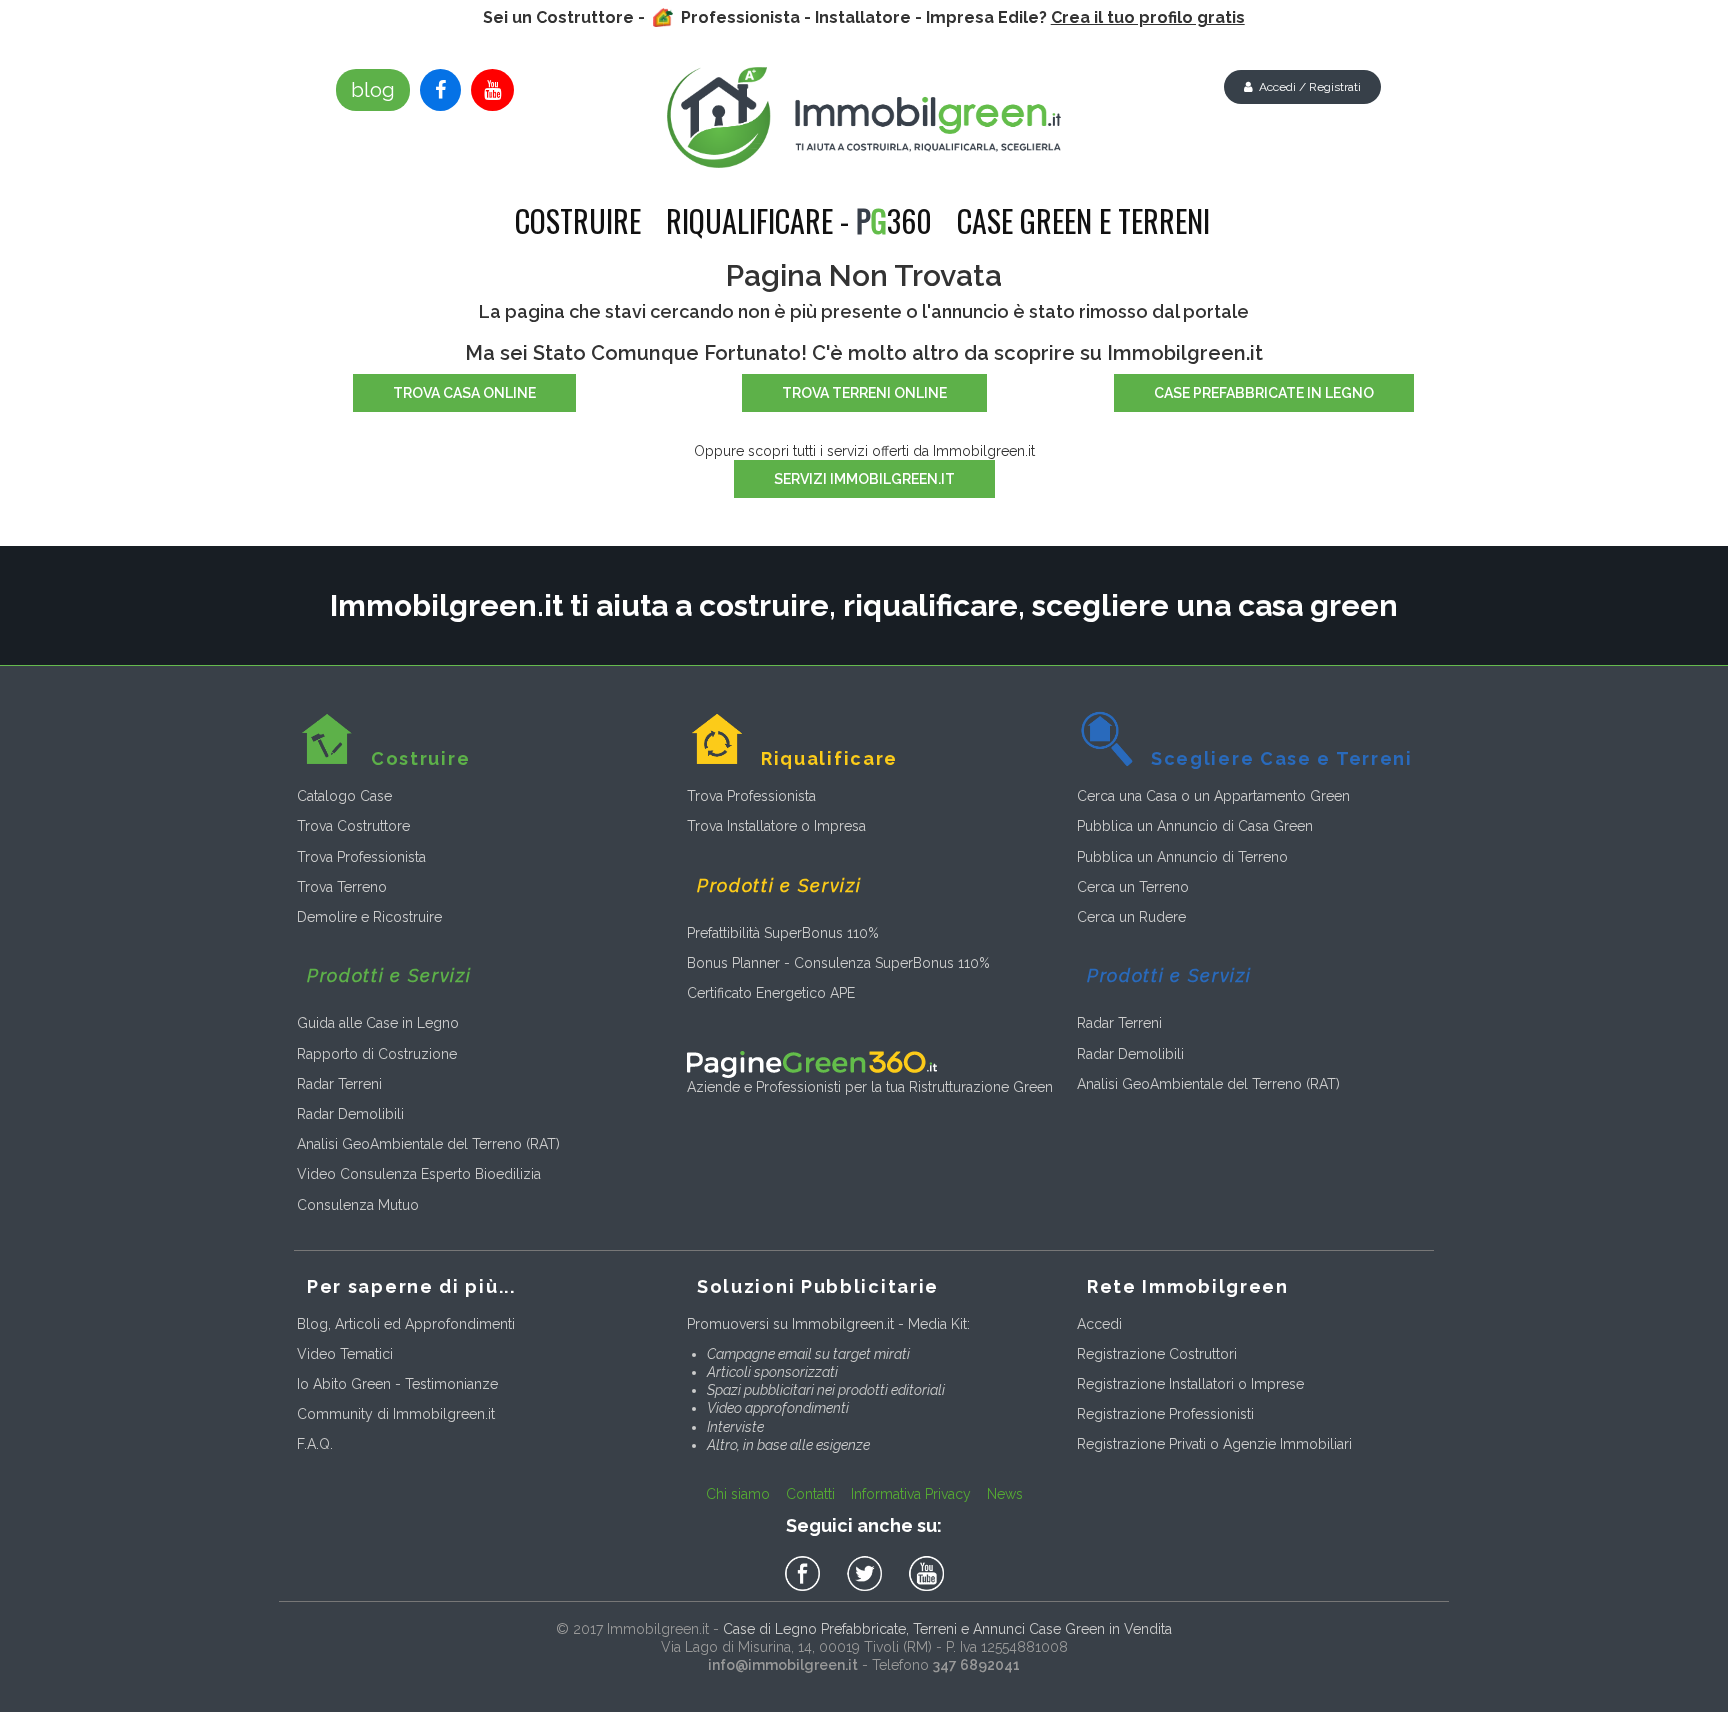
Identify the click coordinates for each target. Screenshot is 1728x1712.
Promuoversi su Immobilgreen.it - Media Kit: (828, 1324)
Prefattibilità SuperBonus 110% (783, 933)
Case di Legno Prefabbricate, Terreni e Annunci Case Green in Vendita (947, 1629)
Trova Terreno (342, 887)
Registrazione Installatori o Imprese (1190, 1384)
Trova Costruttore (353, 826)
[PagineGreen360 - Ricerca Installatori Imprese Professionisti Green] (812, 1063)
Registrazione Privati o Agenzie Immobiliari (1214, 1444)
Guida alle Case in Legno (378, 1023)
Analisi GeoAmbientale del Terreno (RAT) (428, 1144)
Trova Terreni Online (864, 393)
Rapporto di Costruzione (377, 1054)
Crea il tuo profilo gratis (1148, 17)
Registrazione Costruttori (1157, 1354)
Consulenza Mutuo (358, 1205)
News (1005, 1494)
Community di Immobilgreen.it (396, 1414)
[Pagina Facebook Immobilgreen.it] (440, 90)
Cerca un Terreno (1133, 887)
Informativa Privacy (911, 1494)
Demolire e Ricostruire (369, 917)
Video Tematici (345, 1354)
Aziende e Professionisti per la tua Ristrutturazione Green (870, 1087)
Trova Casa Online (464, 393)
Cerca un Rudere (1131, 917)
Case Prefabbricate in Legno (1264, 393)
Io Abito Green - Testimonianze (397, 1384)
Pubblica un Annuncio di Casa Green (1195, 826)
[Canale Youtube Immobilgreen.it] (492, 90)
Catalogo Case (344, 796)
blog (373, 90)
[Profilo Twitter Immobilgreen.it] (868, 1574)
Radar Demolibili (350, 1114)
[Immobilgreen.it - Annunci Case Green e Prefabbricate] (864, 117)
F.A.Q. (315, 1444)
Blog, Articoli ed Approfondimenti (406, 1324)
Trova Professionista (361, 857)
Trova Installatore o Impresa (776, 826)
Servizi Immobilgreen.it (864, 479)
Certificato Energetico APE (771, 993)
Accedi (1099, 1324)
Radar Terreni (339, 1084)
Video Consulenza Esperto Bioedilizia (419, 1174)
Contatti (810, 1494)
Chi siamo (738, 1494)
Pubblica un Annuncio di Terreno (1182, 857)
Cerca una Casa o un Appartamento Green (1213, 796)
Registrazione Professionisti (1165, 1414)
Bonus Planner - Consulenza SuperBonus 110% (838, 963)
